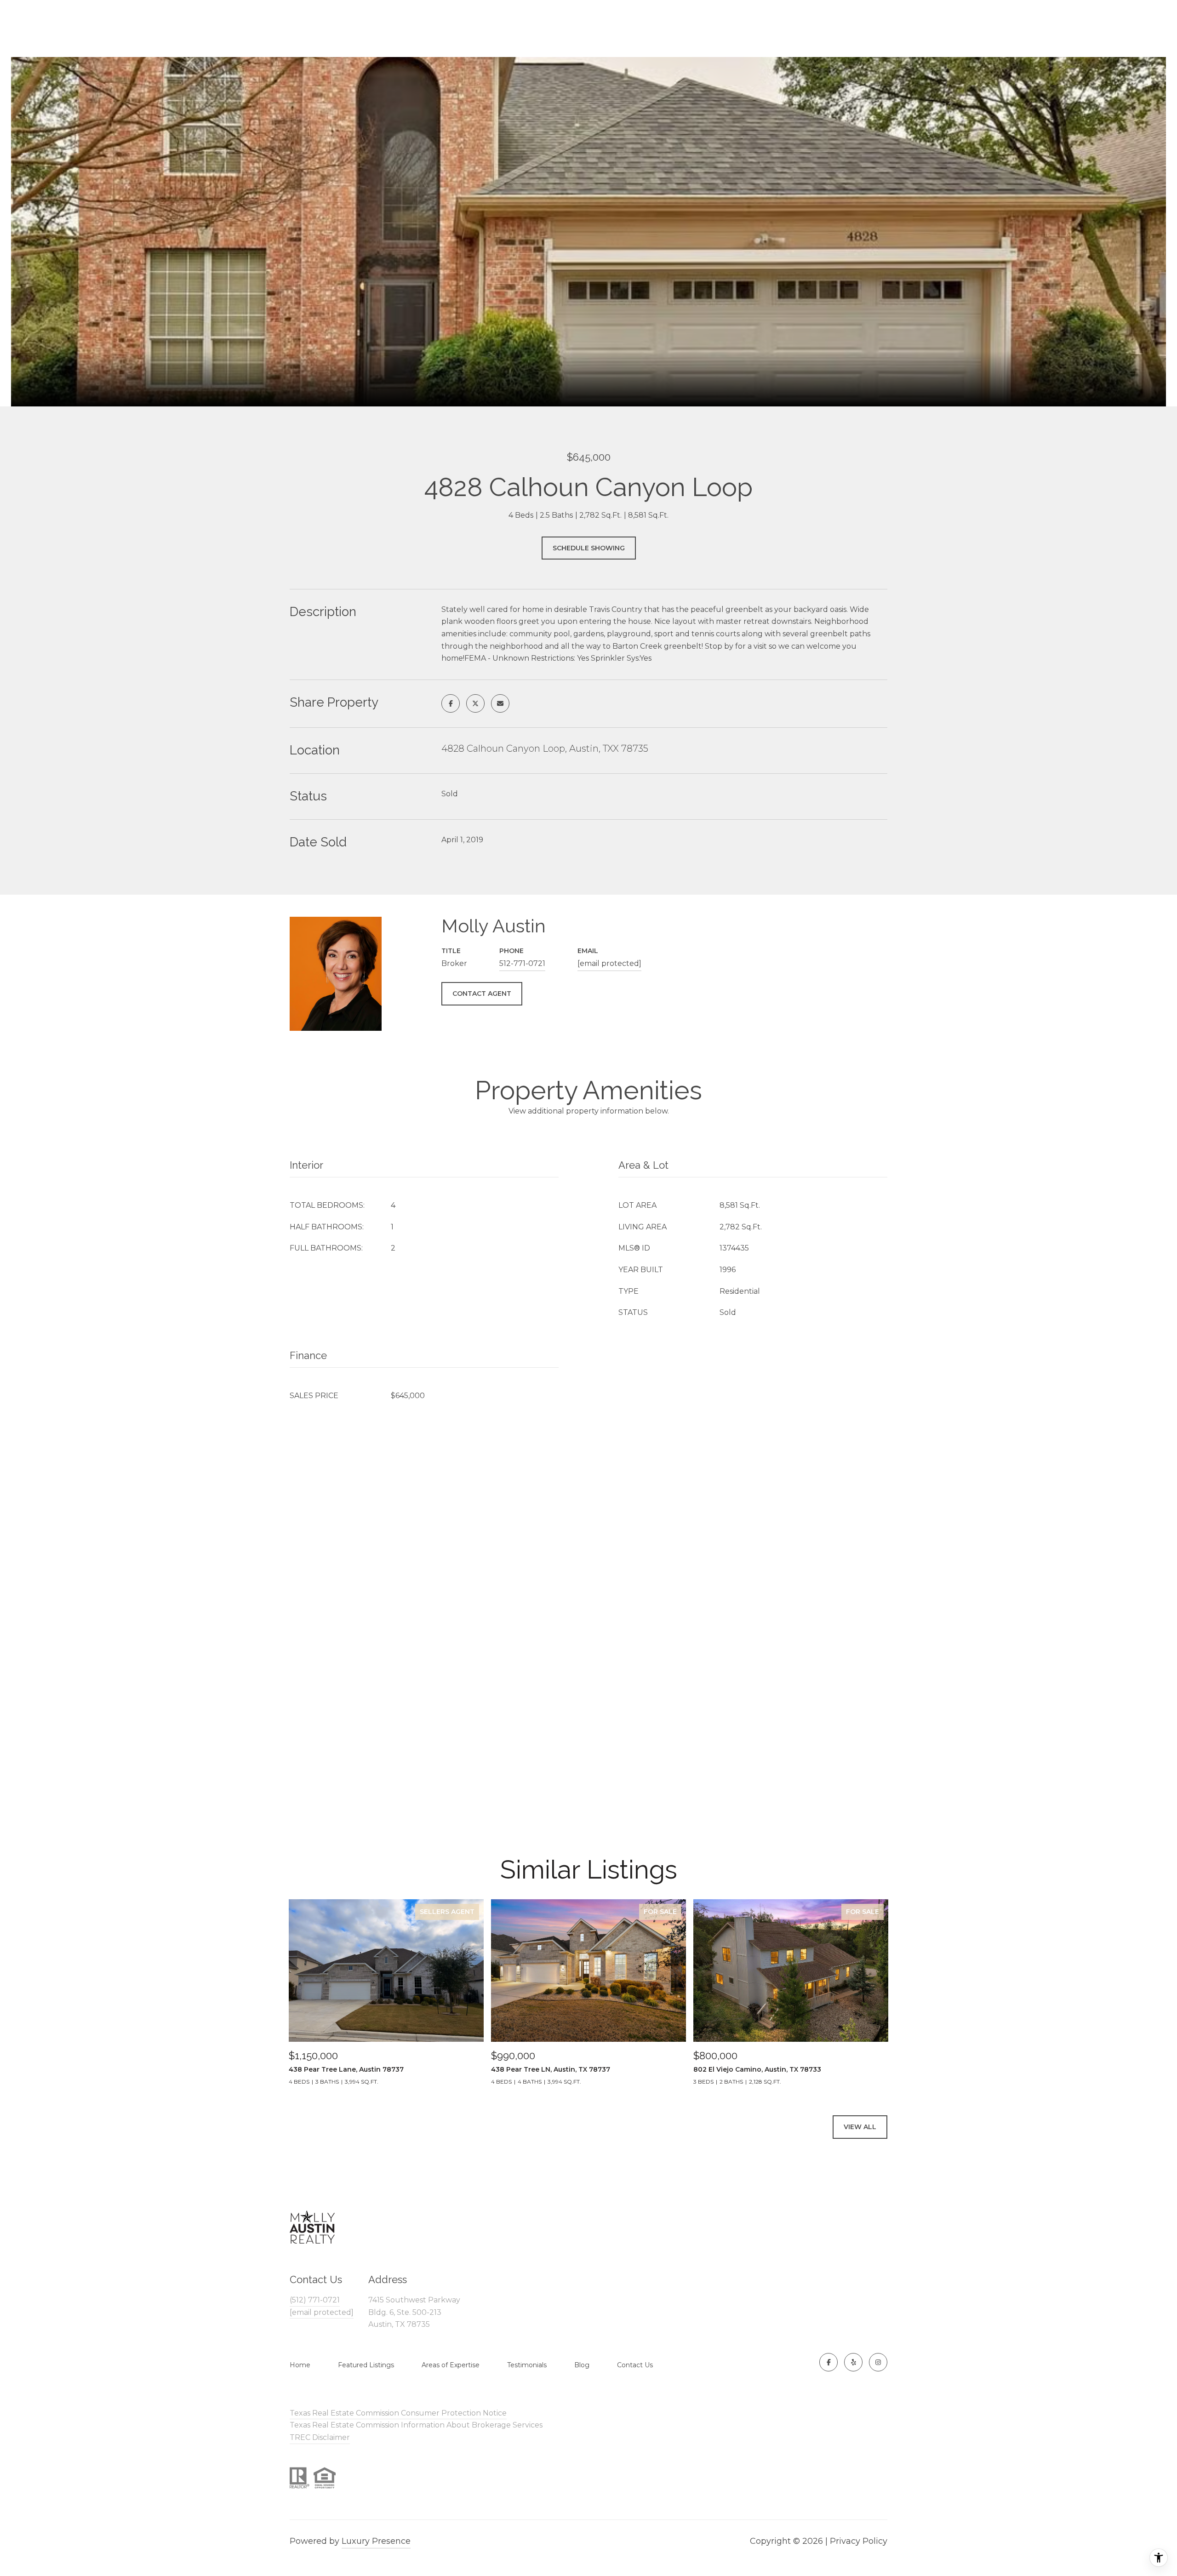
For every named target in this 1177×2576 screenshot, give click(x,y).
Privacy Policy (859, 2541)
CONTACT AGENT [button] (482, 994)
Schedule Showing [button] (589, 548)
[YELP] (853, 2362)
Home (300, 2365)
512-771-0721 (522, 963)
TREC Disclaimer (320, 2437)
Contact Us (635, 2365)
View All (860, 2127)
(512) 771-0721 (315, 2300)
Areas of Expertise (451, 2365)
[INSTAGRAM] (878, 2362)
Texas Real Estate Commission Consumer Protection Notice (398, 2413)
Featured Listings (366, 2365)
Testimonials (527, 2365)
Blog (582, 2365)
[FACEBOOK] (828, 2362)
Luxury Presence (376, 2541)
